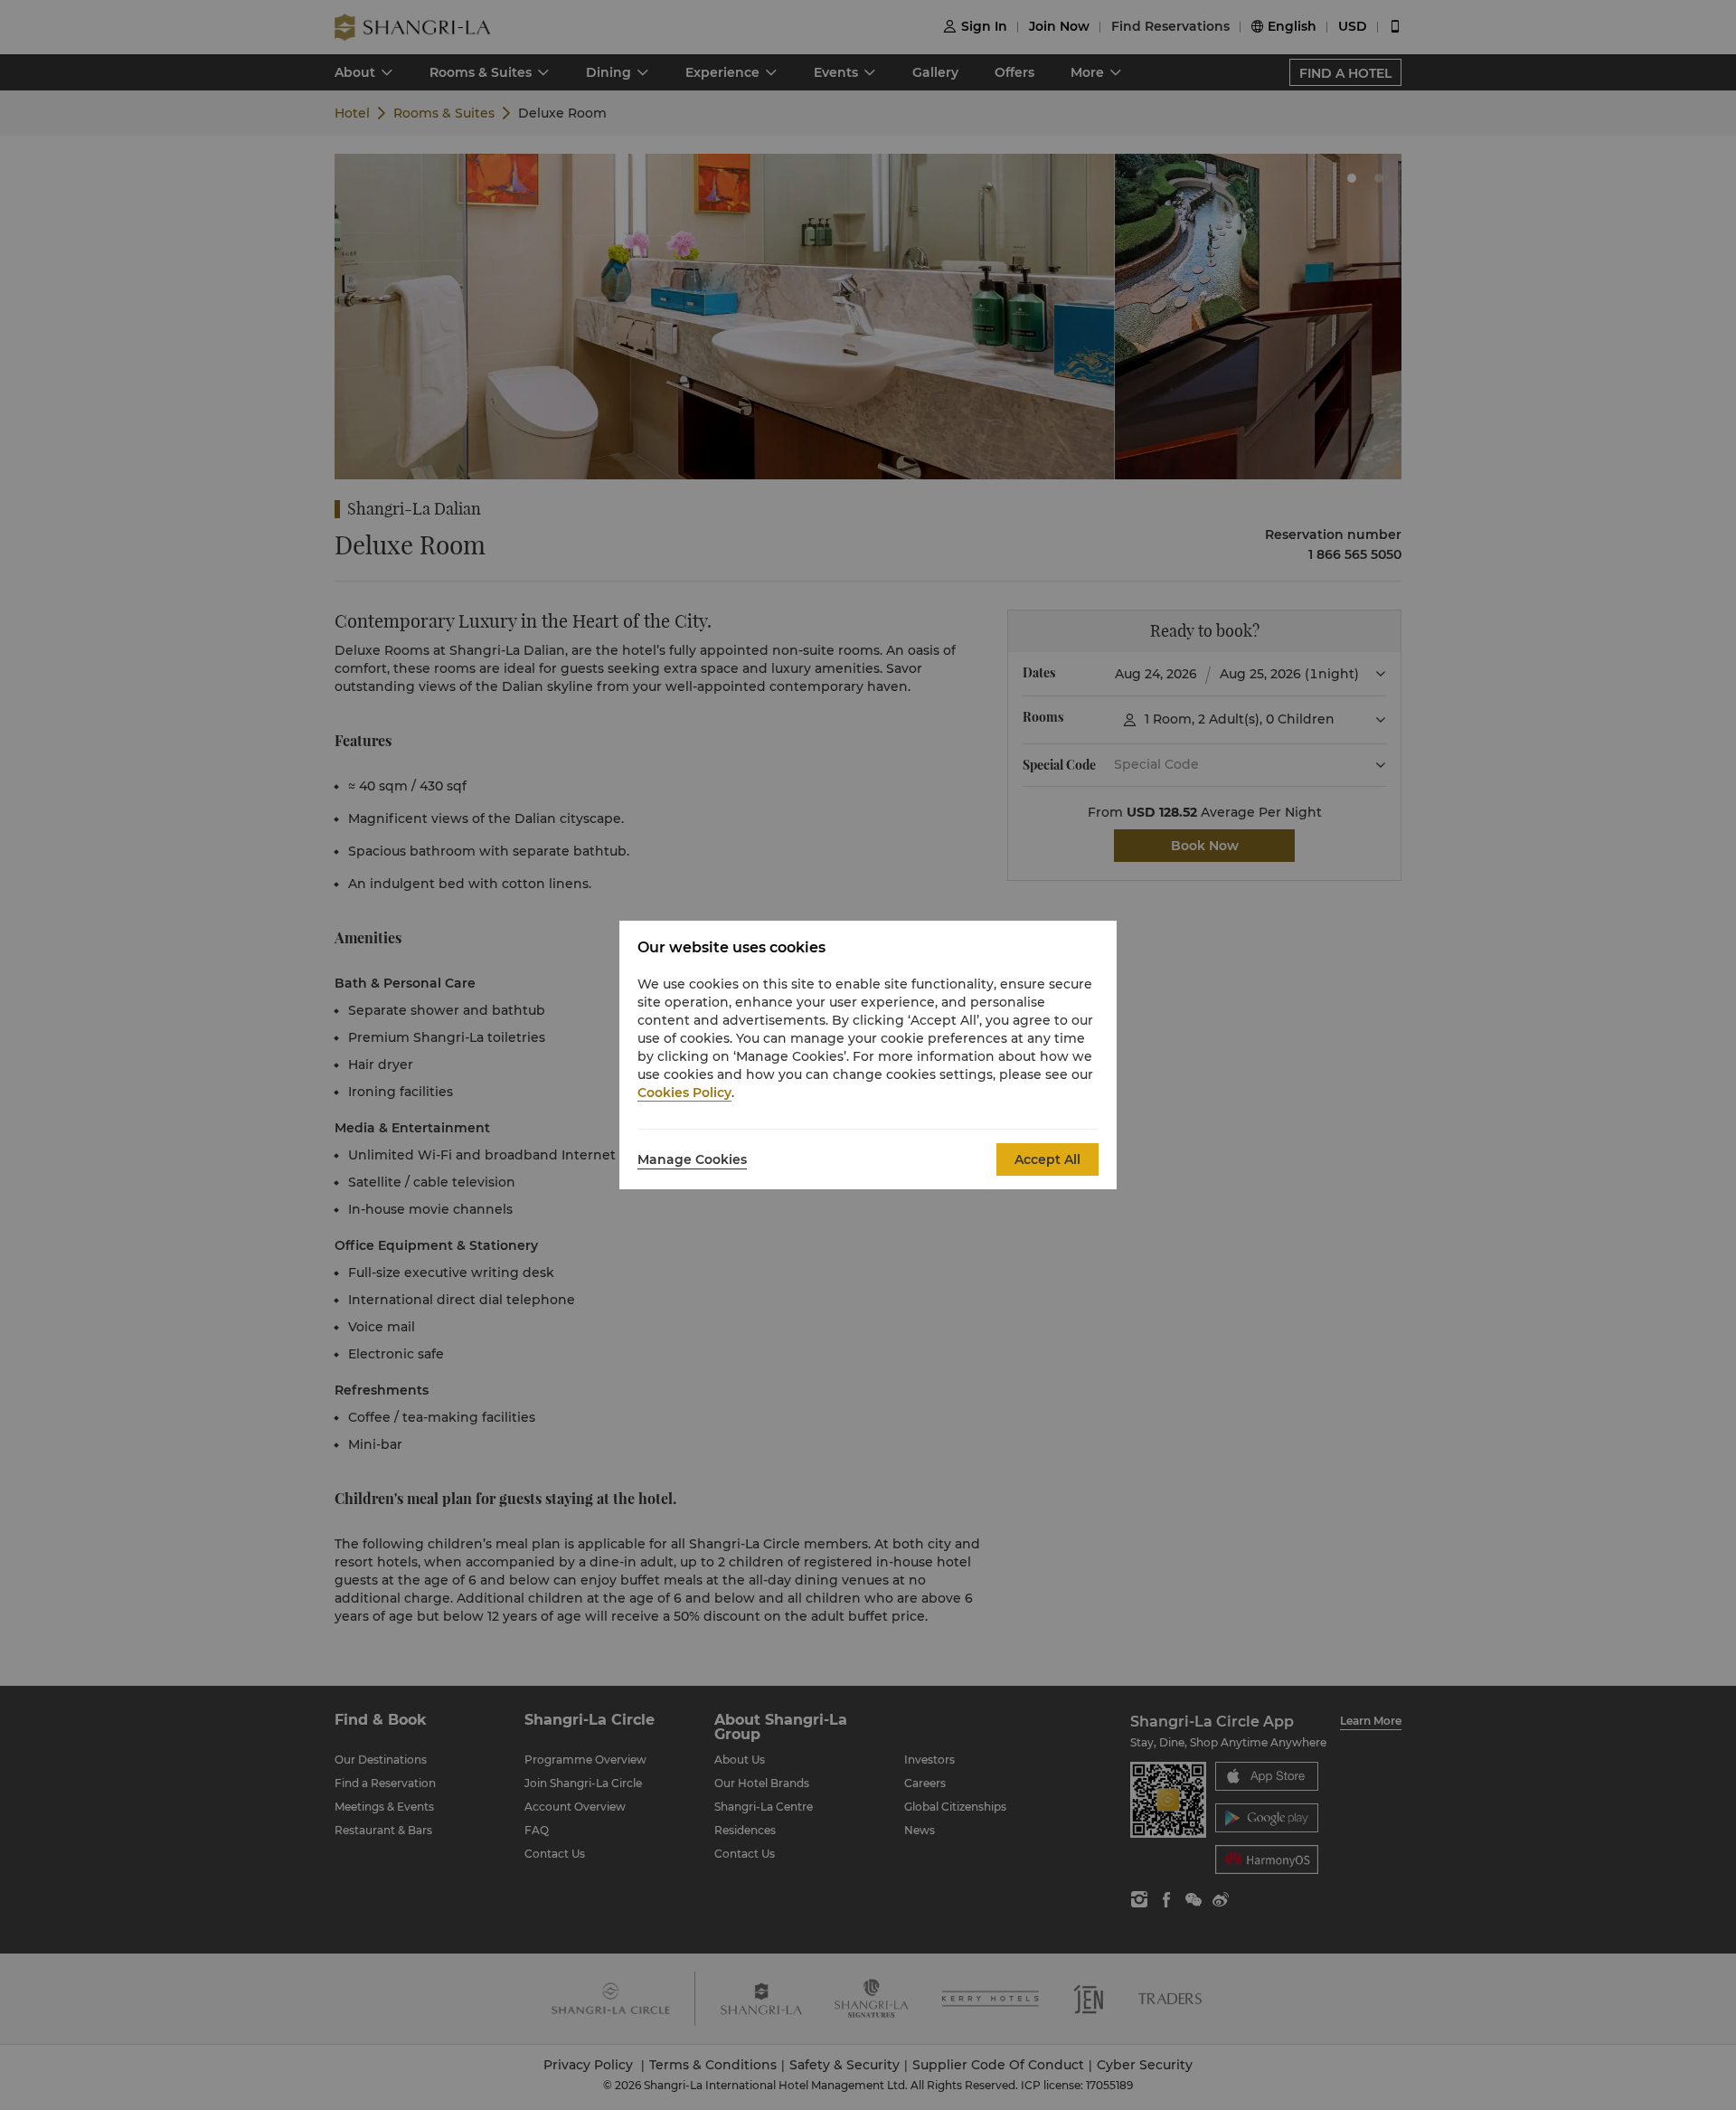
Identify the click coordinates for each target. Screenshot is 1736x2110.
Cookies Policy (684, 1093)
